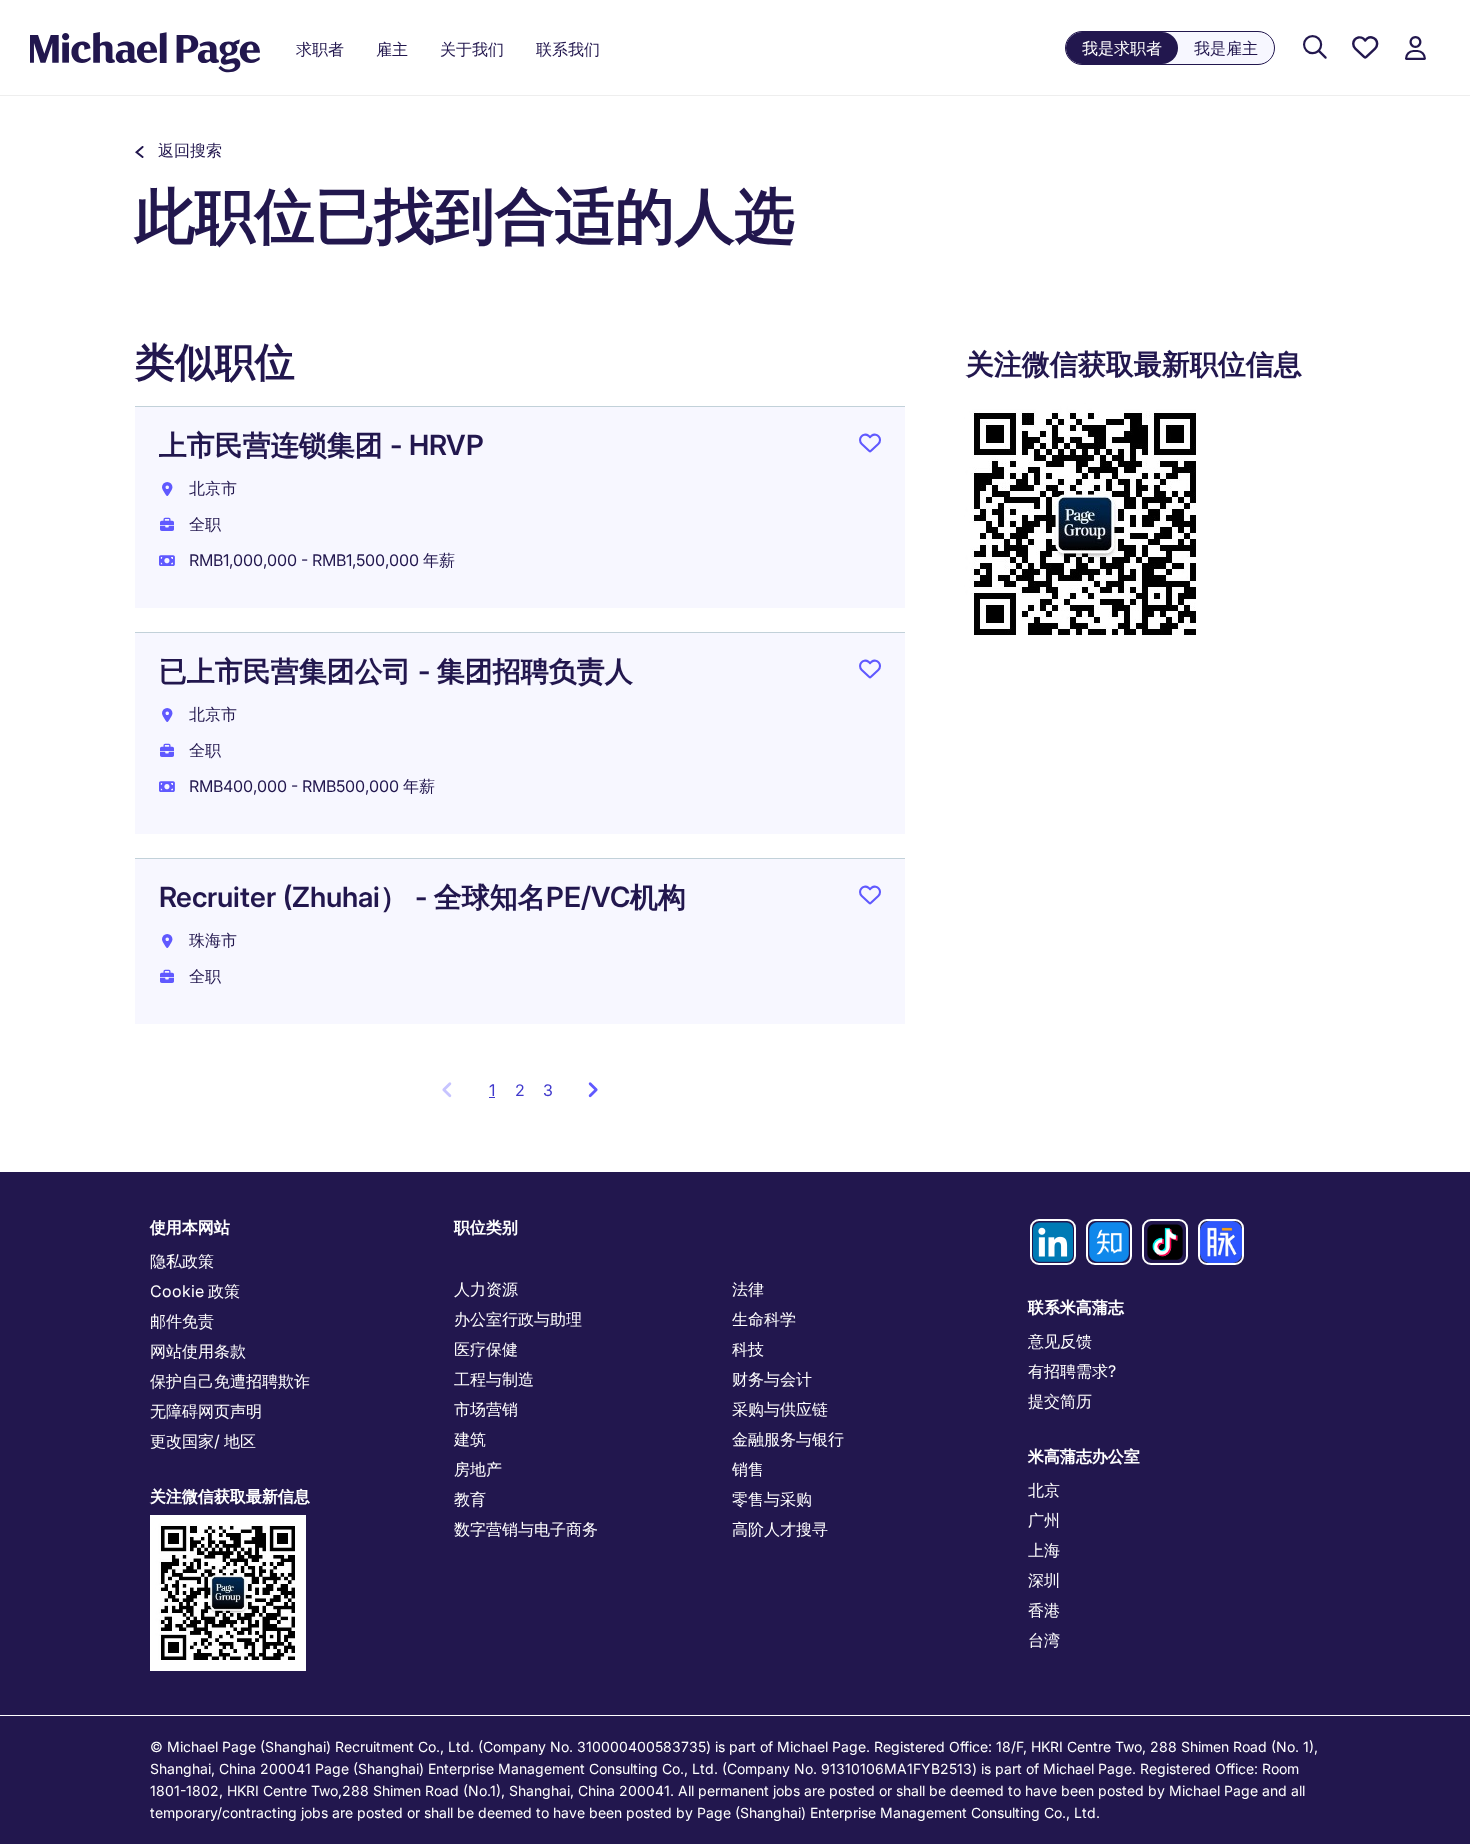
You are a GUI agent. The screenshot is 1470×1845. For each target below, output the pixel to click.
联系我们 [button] (568, 49)
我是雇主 (1226, 48)
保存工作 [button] (870, 447)
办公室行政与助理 (518, 1319)
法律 (748, 1289)
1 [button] (497, 1096)
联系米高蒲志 (1076, 1307)
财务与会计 (772, 1379)
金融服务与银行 (788, 1439)
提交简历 (1060, 1401)
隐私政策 (182, 1261)
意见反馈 (1060, 1341)
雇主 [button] (392, 49)
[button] (178, 150)
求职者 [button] (320, 49)
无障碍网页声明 (206, 1411)
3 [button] (548, 1090)
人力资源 (486, 1289)
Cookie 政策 (195, 1291)
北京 (1044, 1490)
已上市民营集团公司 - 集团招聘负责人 (396, 671)
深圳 (1044, 1580)
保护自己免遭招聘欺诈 (230, 1381)
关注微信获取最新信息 (230, 1496)
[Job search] (1315, 48)
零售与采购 (772, 1499)
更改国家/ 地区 (203, 1441)
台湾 (1044, 1640)
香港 (1044, 1610)
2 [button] (520, 1090)
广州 (1044, 1520)
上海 (1044, 1550)
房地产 (478, 1469)
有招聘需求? (1072, 1371)
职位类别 (486, 1227)
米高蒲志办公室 (1084, 1456)
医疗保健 (486, 1349)
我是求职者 (1122, 48)
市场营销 (486, 1409)
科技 (748, 1349)
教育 (470, 1499)
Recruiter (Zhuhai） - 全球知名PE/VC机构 (422, 897)
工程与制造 (494, 1379)
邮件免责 (182, 1321)
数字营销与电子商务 (526, 1529)
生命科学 (764, 1319)
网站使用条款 (198, 1351)
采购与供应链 (780, 1409)
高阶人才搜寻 (780, 1529)
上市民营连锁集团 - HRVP (321, 445)
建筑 (470, 1439)
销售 (748, 1469)
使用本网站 (190, 1227)
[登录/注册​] (1415, 48)
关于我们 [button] (472, 49)
